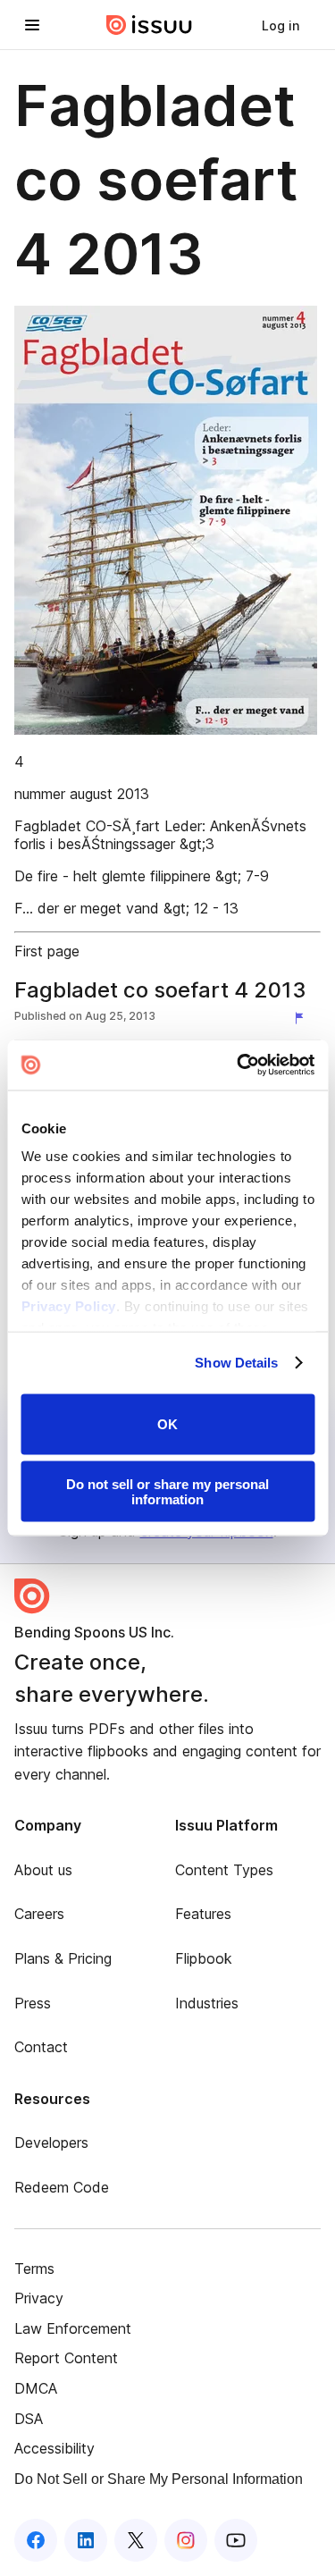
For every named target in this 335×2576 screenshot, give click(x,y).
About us (43, 1870)
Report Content (66, 2358)
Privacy (39, 2298)
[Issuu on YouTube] (236, 2540)
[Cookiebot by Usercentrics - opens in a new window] (239, 1065)
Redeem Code (62, 2187)
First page (47, 951)
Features (203, 1914)
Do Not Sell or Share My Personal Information (159, 2479)
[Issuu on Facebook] (36, 2540)
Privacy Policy (68, 1306)
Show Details (236, 1363)
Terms (34, 2269)
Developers (51, 2142)
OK (167, 1424)
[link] (281, 25)
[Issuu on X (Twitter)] (136, 2540)
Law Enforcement (73, 2328)
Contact (41, 2047)
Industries (207, 2003)
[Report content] (303, 1018)
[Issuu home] (149, 25)
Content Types (224, 1870)
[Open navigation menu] (32, 25)
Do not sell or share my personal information (167, 1492)
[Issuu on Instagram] (186, 2540)
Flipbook (204, 1958)
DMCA (36, 2388)
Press (33, 2003)
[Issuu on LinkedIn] (86, 2540)
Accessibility (54, 2448)
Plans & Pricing (63, 1958)
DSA (29, 2419)
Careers (39, 1914)
